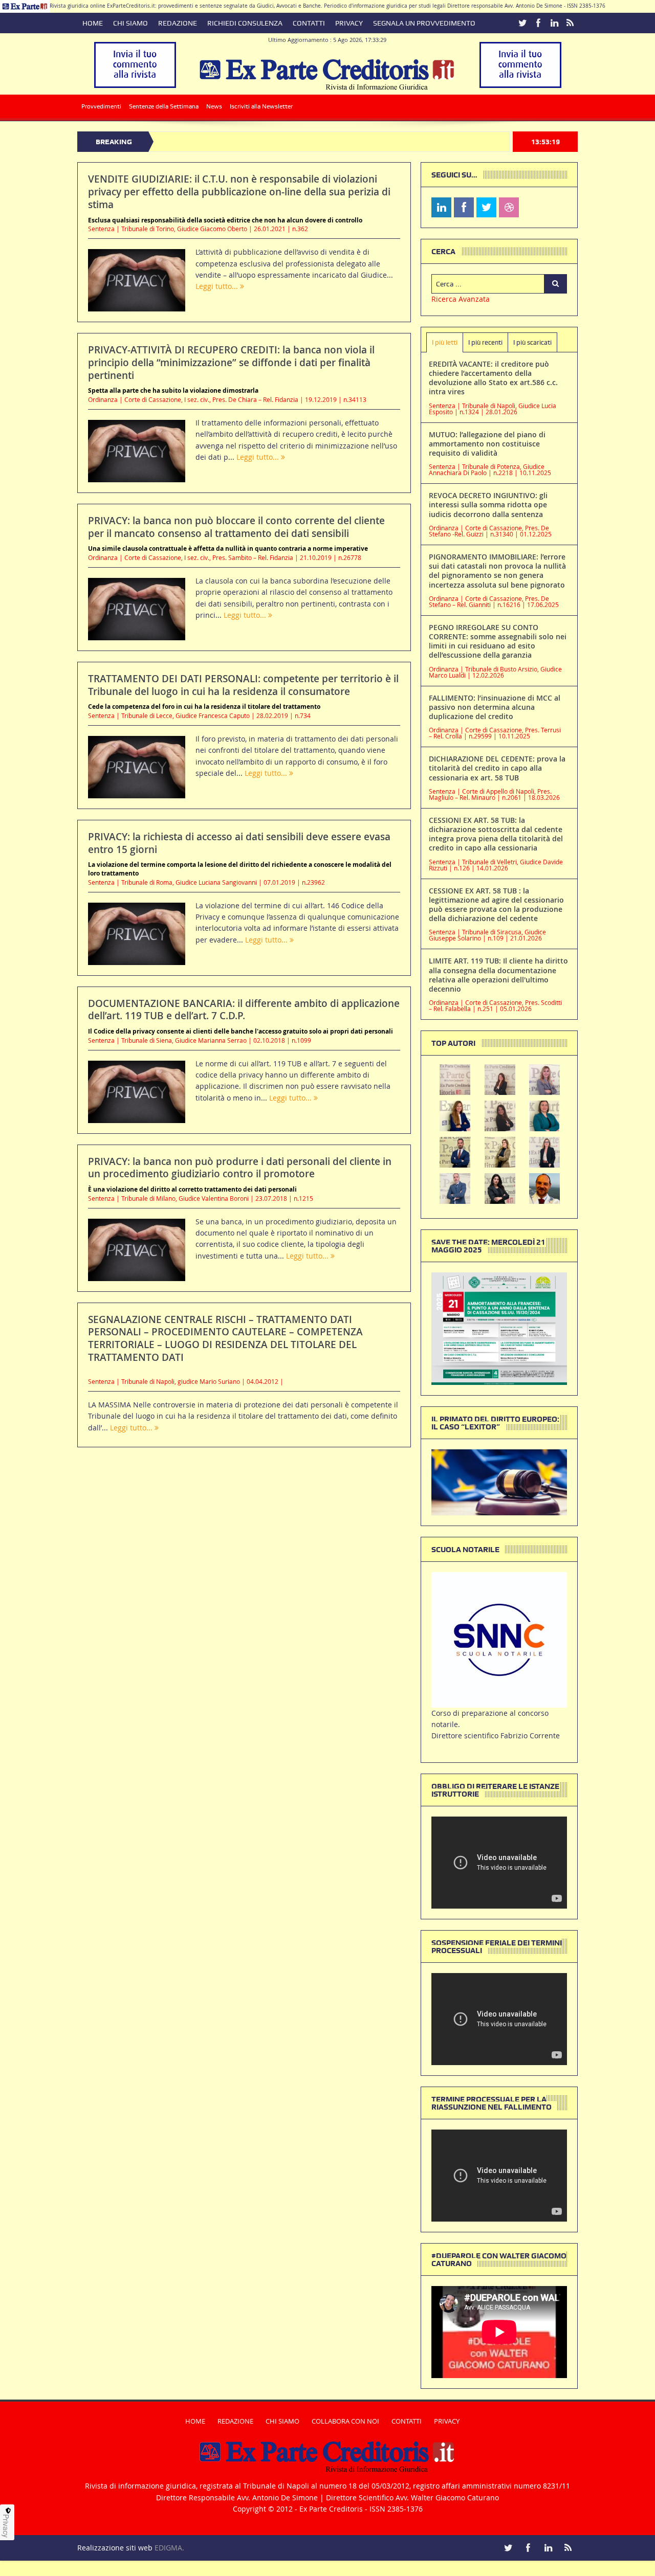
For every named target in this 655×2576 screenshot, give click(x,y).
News (214, 106)
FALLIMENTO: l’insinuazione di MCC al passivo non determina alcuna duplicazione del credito (495, 707)
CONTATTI (309, 23)
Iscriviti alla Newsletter (261, 106)
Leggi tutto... (218, 286)
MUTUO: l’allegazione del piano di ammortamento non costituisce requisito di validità (487, 444)
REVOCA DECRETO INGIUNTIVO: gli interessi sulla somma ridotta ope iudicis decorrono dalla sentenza (488, 505)
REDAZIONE (178, 23)
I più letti (445, 342)
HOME (93, 23)
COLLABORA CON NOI (345, 2421)
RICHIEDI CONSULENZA (245, 23)
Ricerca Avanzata (461, 299)
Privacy (6, 2526)
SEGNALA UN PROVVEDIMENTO (424, 23)
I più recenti (485, 342)
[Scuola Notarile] (499, 1639)
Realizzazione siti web (115, 2548)
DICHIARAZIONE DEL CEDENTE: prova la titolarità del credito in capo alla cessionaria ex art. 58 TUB (497, 768)
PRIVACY (349, 23)
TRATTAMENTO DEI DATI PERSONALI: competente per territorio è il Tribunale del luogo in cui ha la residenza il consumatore (243, 685)
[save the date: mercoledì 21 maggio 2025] (499, 1328)
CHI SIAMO (130, 23)
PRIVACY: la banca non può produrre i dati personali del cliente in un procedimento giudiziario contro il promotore (240, 1168)
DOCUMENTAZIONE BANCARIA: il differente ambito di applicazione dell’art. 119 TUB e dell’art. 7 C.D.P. (244, 1010)
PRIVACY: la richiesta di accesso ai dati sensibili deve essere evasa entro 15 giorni (239, 843)
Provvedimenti (101, 106)
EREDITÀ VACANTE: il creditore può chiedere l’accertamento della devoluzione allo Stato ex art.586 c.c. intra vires (493, 378)
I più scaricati (532, 342)
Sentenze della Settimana (164, 106)
